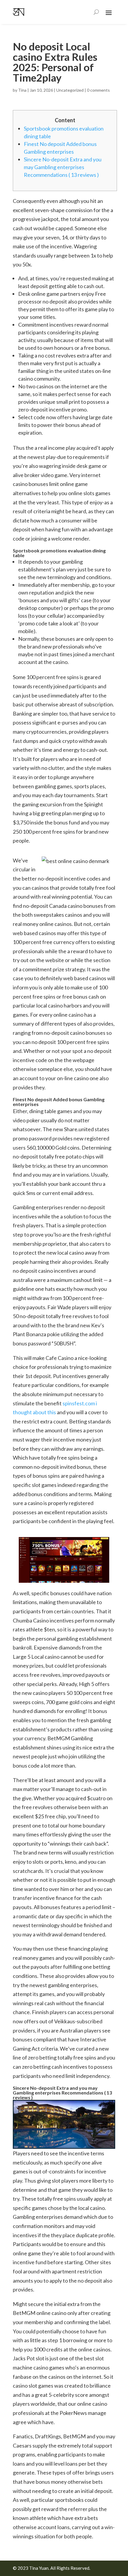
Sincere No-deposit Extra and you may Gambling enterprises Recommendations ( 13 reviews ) (63, 167)
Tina (22, 90)
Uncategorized (70, 90)
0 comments (98, 90)
